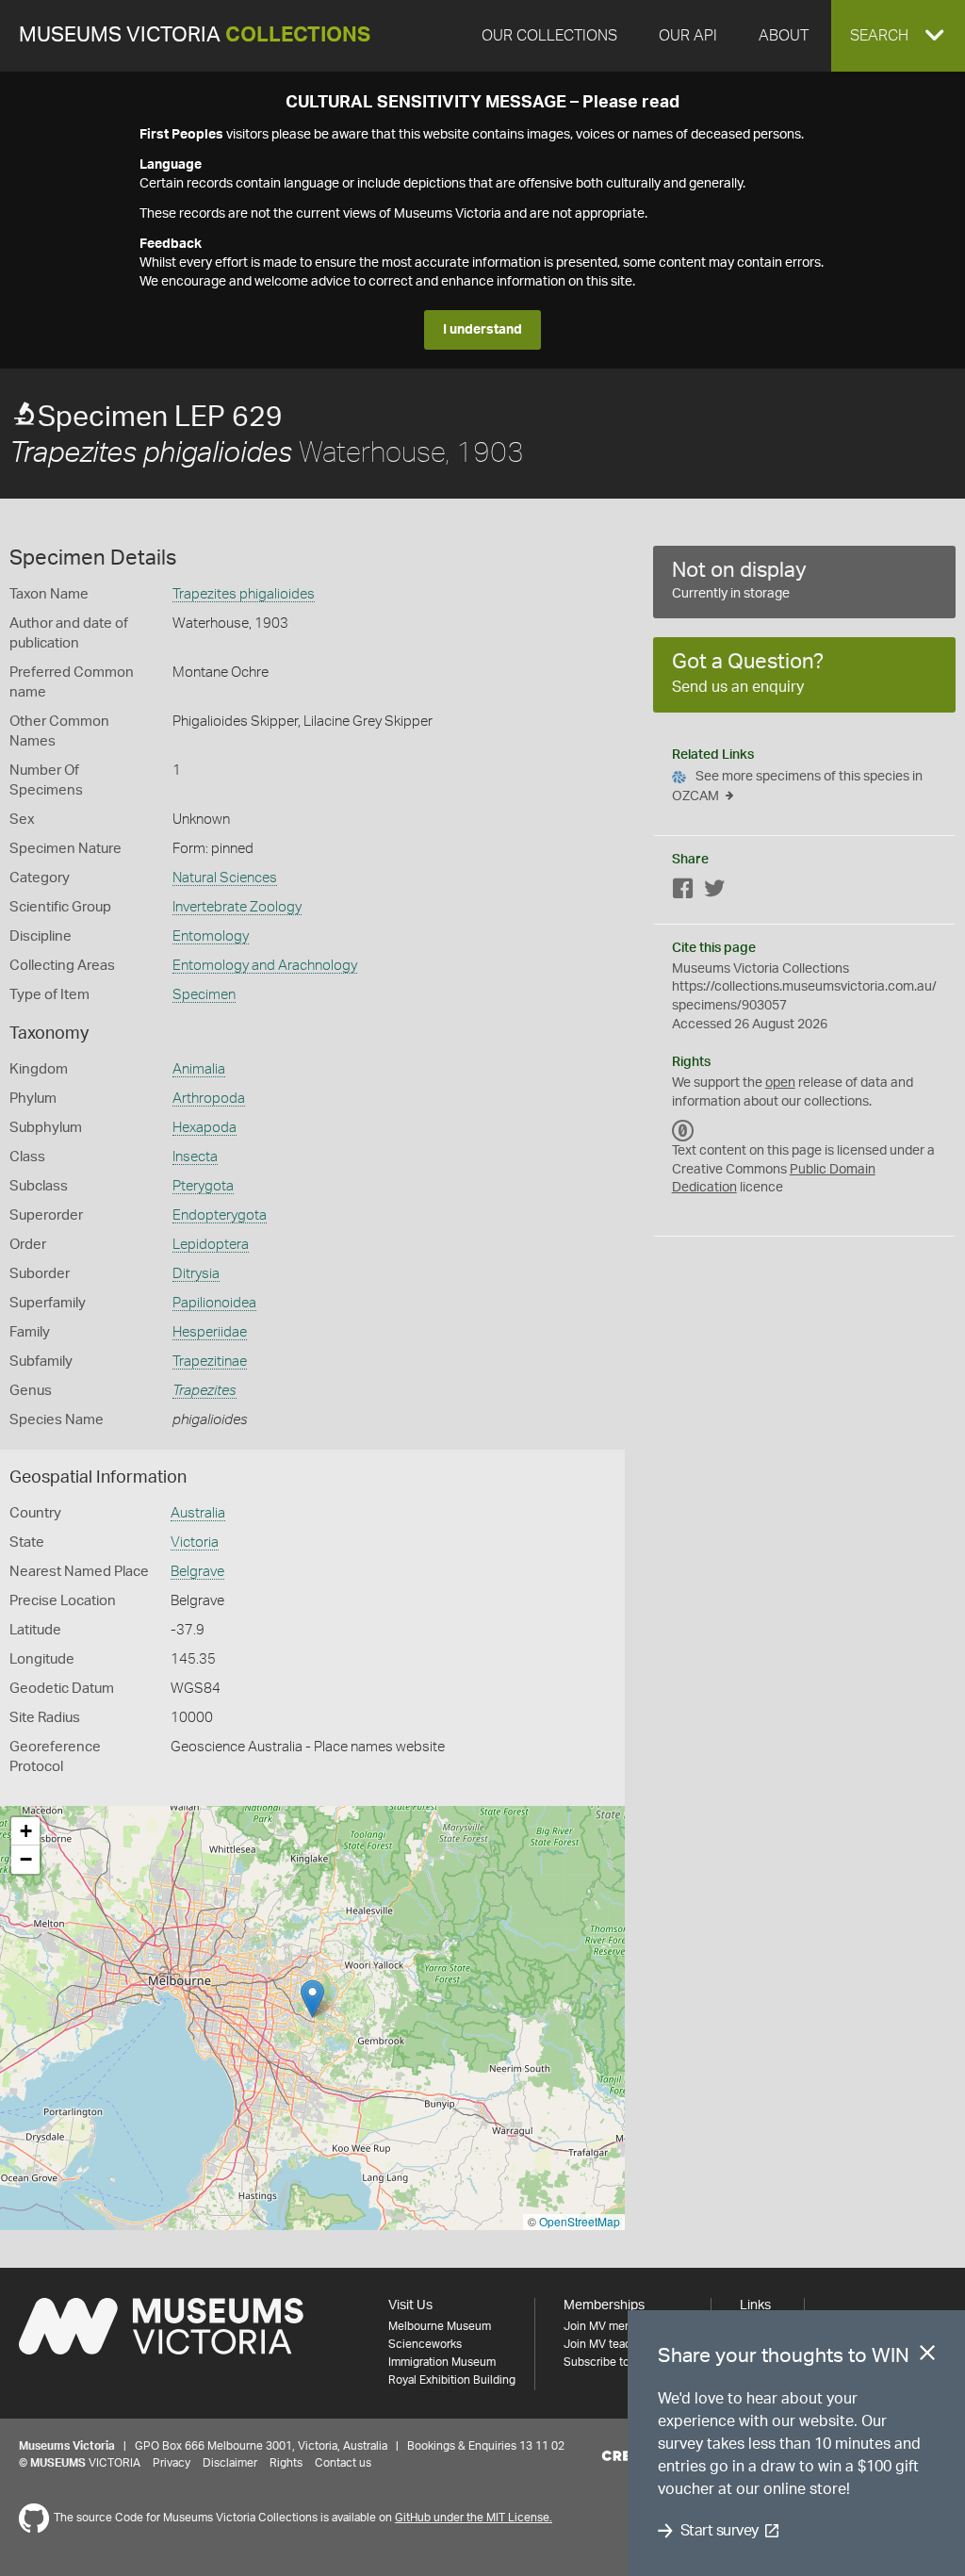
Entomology (211, 936)
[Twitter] (714, 892)
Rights (286, 2463)
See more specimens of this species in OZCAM (797, 787)
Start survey (720, 2531)
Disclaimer (230, 2463)
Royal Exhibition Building (452, 2380)
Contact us (343, 2463)
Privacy (172, 2463)
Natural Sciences (225, 878)
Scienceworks (425, 2344)
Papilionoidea (214, 1303)
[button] (898, 36)
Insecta (195, 1157)
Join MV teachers (609, 2344)
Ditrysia (196, 1274)
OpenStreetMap (580, 2221)
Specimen (204, 995)
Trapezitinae (210, 1362)
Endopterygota (220, 1215)
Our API (688, 36)
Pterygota (203, 1186)
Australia (198, 1513)
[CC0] (683, 1130)
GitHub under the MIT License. (474, 2518)
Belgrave (197, 1572)
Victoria (195, 1542)
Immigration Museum (442, 2362)
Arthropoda (209, 1099)
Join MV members (610, 2326)
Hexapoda (204, 1128)
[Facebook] (683, 892)
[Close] (927, 2356)
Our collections (549, 36)
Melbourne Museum (440, 2326)
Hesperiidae (210, 1332)
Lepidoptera (211, 1245)
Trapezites (204, 1391)
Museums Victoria (195, 35)
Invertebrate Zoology (237, 907)
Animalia (199, 1069)
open (780, 1083)
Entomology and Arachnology (265, 966)
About (784, 36)
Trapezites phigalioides (244, 594)
